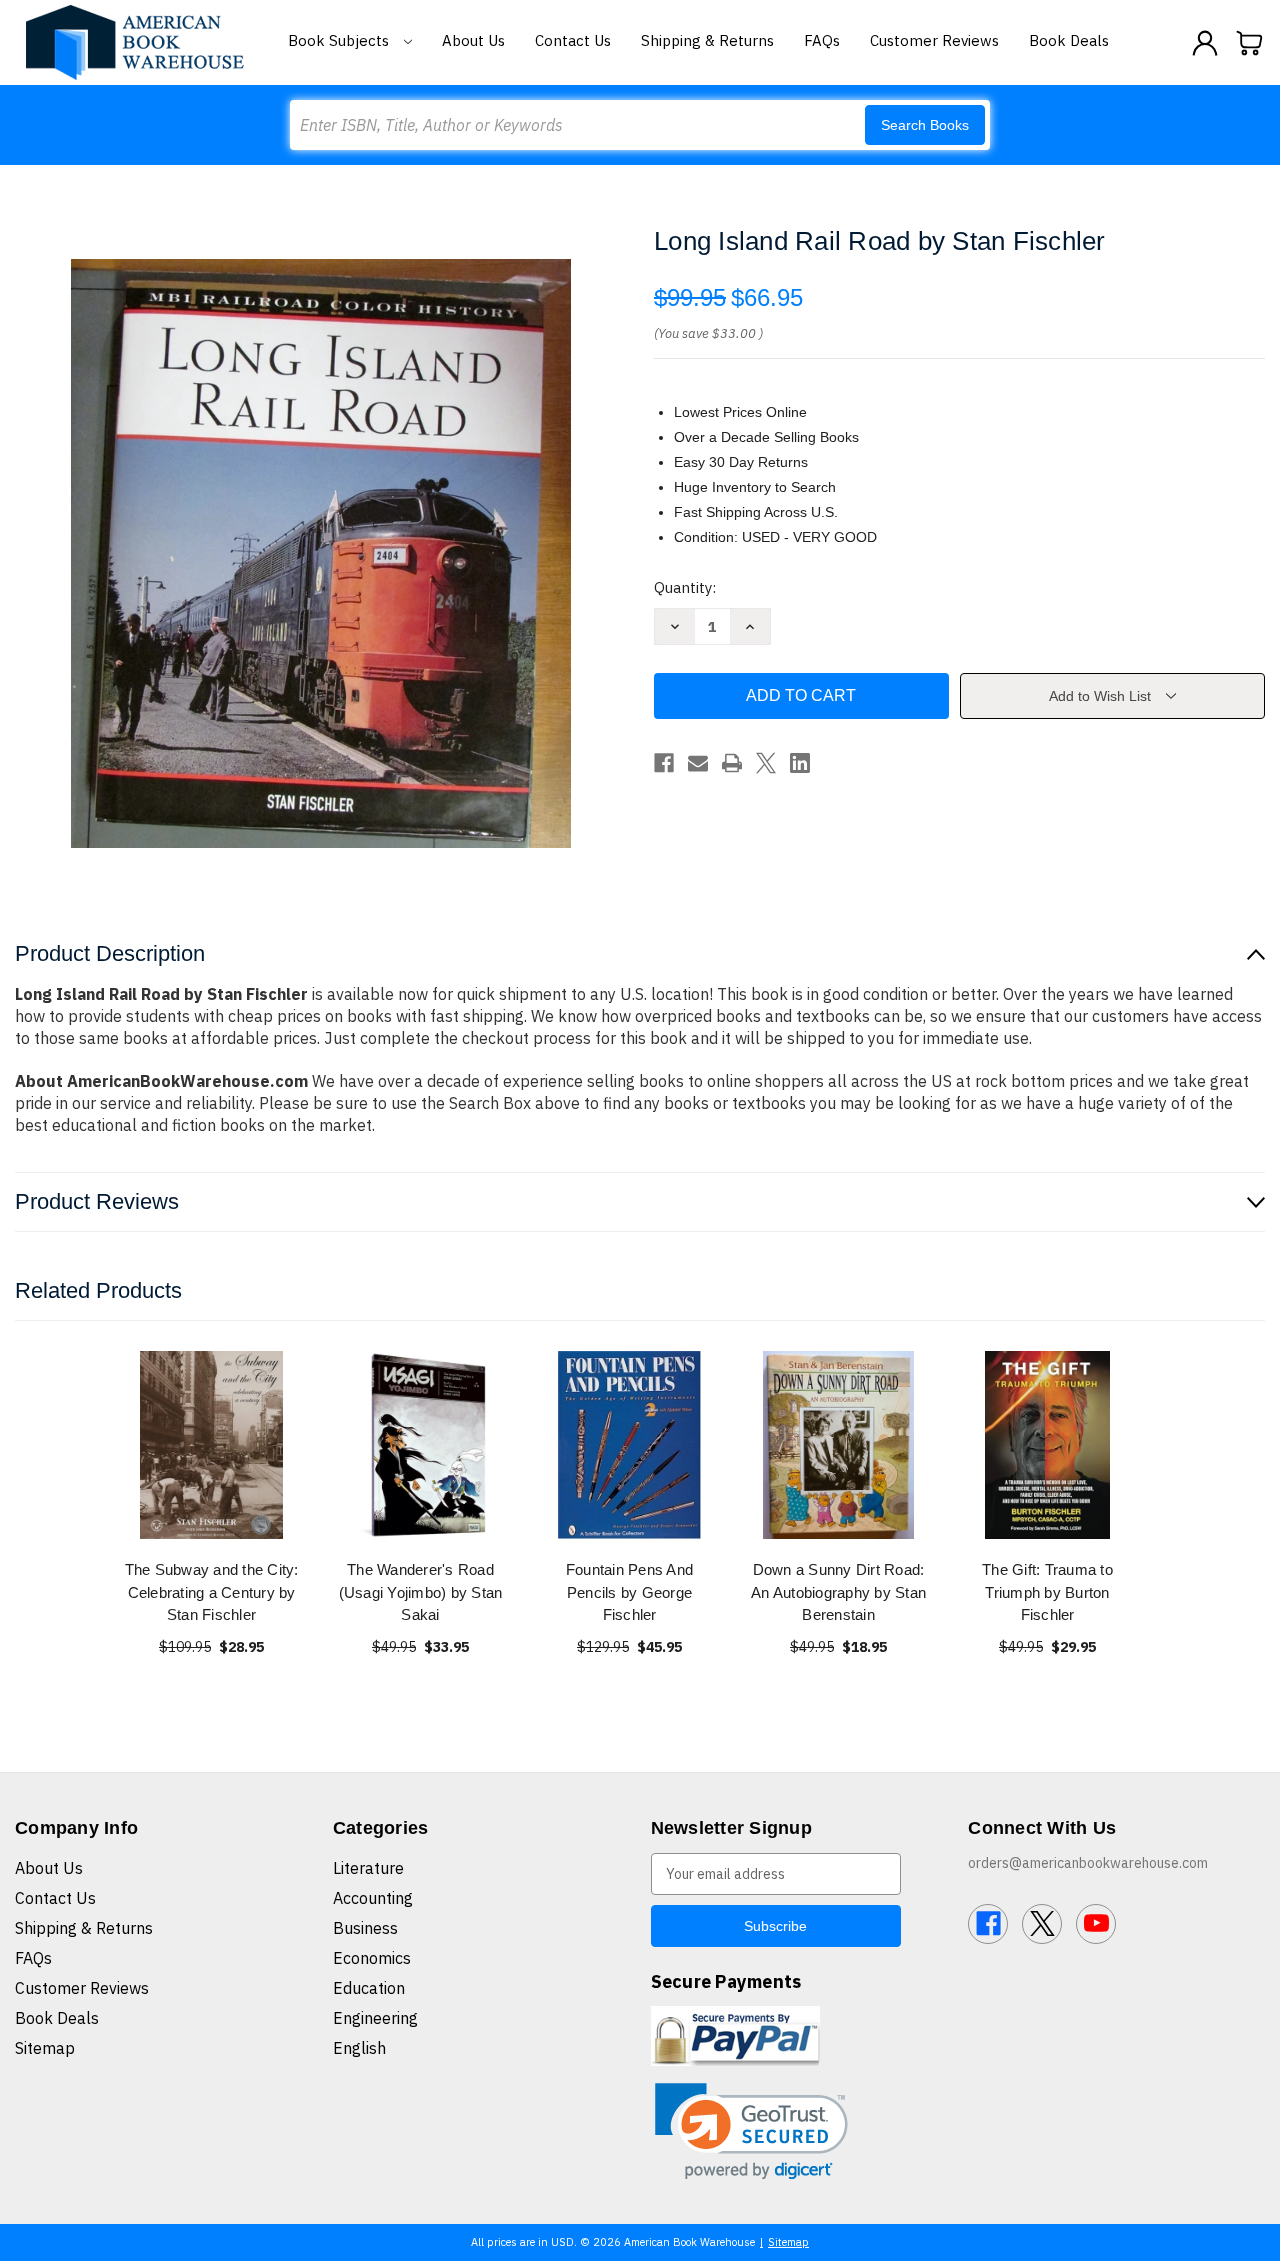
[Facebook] (664, 763)
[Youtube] (1096, 1924)
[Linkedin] (800, 763)
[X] (766, 763)
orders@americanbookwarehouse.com (1088, 1863)
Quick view (212, 1444)
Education (369, 1988)
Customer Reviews (934, 40)
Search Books (925, 125)
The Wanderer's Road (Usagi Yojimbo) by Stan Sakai (421, 1592)
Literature (368, 1868)
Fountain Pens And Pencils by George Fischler (629, 1592)
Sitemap (45, 2048)
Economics (372, 1958)
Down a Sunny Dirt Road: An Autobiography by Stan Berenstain (838, 1592)
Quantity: (685, 587)
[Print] (732, 763)
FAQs (822, 40)
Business (365, 1928)
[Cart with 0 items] (1250, 43)
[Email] (698, 763)
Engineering (375, 2018)
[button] (751, 2131)
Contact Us (573, 40)
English (359, 2048)
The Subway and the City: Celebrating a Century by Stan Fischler (212, 1592)
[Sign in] (1205, 43)
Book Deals (1069, 40)
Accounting (373, 1898)
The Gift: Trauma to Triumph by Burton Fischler (1047, 1592)
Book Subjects (340, 40)
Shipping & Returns (707, 40)
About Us (473, 40)
